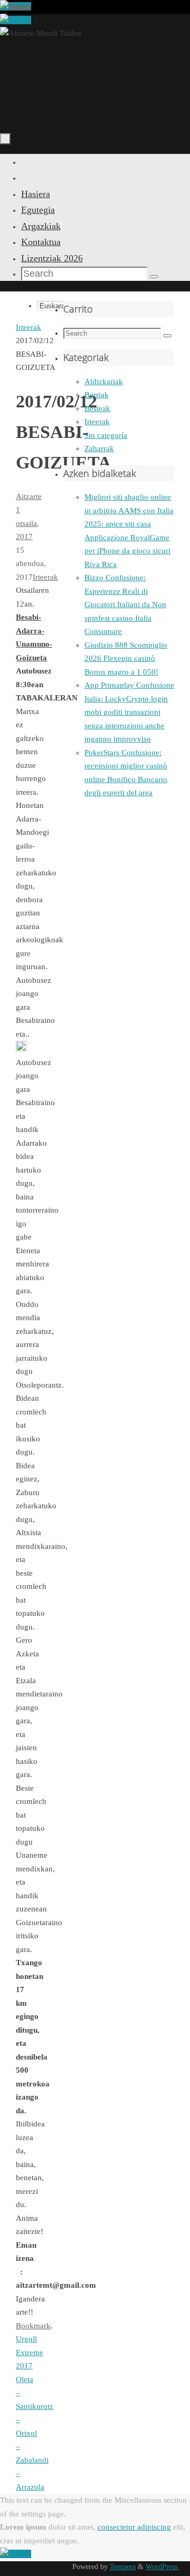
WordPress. (163, 2567)
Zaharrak (99, 448)
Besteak (97, 408)
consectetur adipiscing (134, 2527)
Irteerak (28, 327)
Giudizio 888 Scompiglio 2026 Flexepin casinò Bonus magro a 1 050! (126, 658)
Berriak (97, 395)
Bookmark (33, 2326)
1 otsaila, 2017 (27, 523)
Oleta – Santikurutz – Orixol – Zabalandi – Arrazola (35, 2433)
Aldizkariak (104, 382)
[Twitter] (16, 6)
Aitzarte (29, 496)
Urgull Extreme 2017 (30, 2352)
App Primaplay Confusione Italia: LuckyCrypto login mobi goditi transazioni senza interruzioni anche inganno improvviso (129, 712)
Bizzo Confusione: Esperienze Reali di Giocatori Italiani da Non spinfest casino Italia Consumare (125, 604)
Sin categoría (106, 435)
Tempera (123, 2567)
